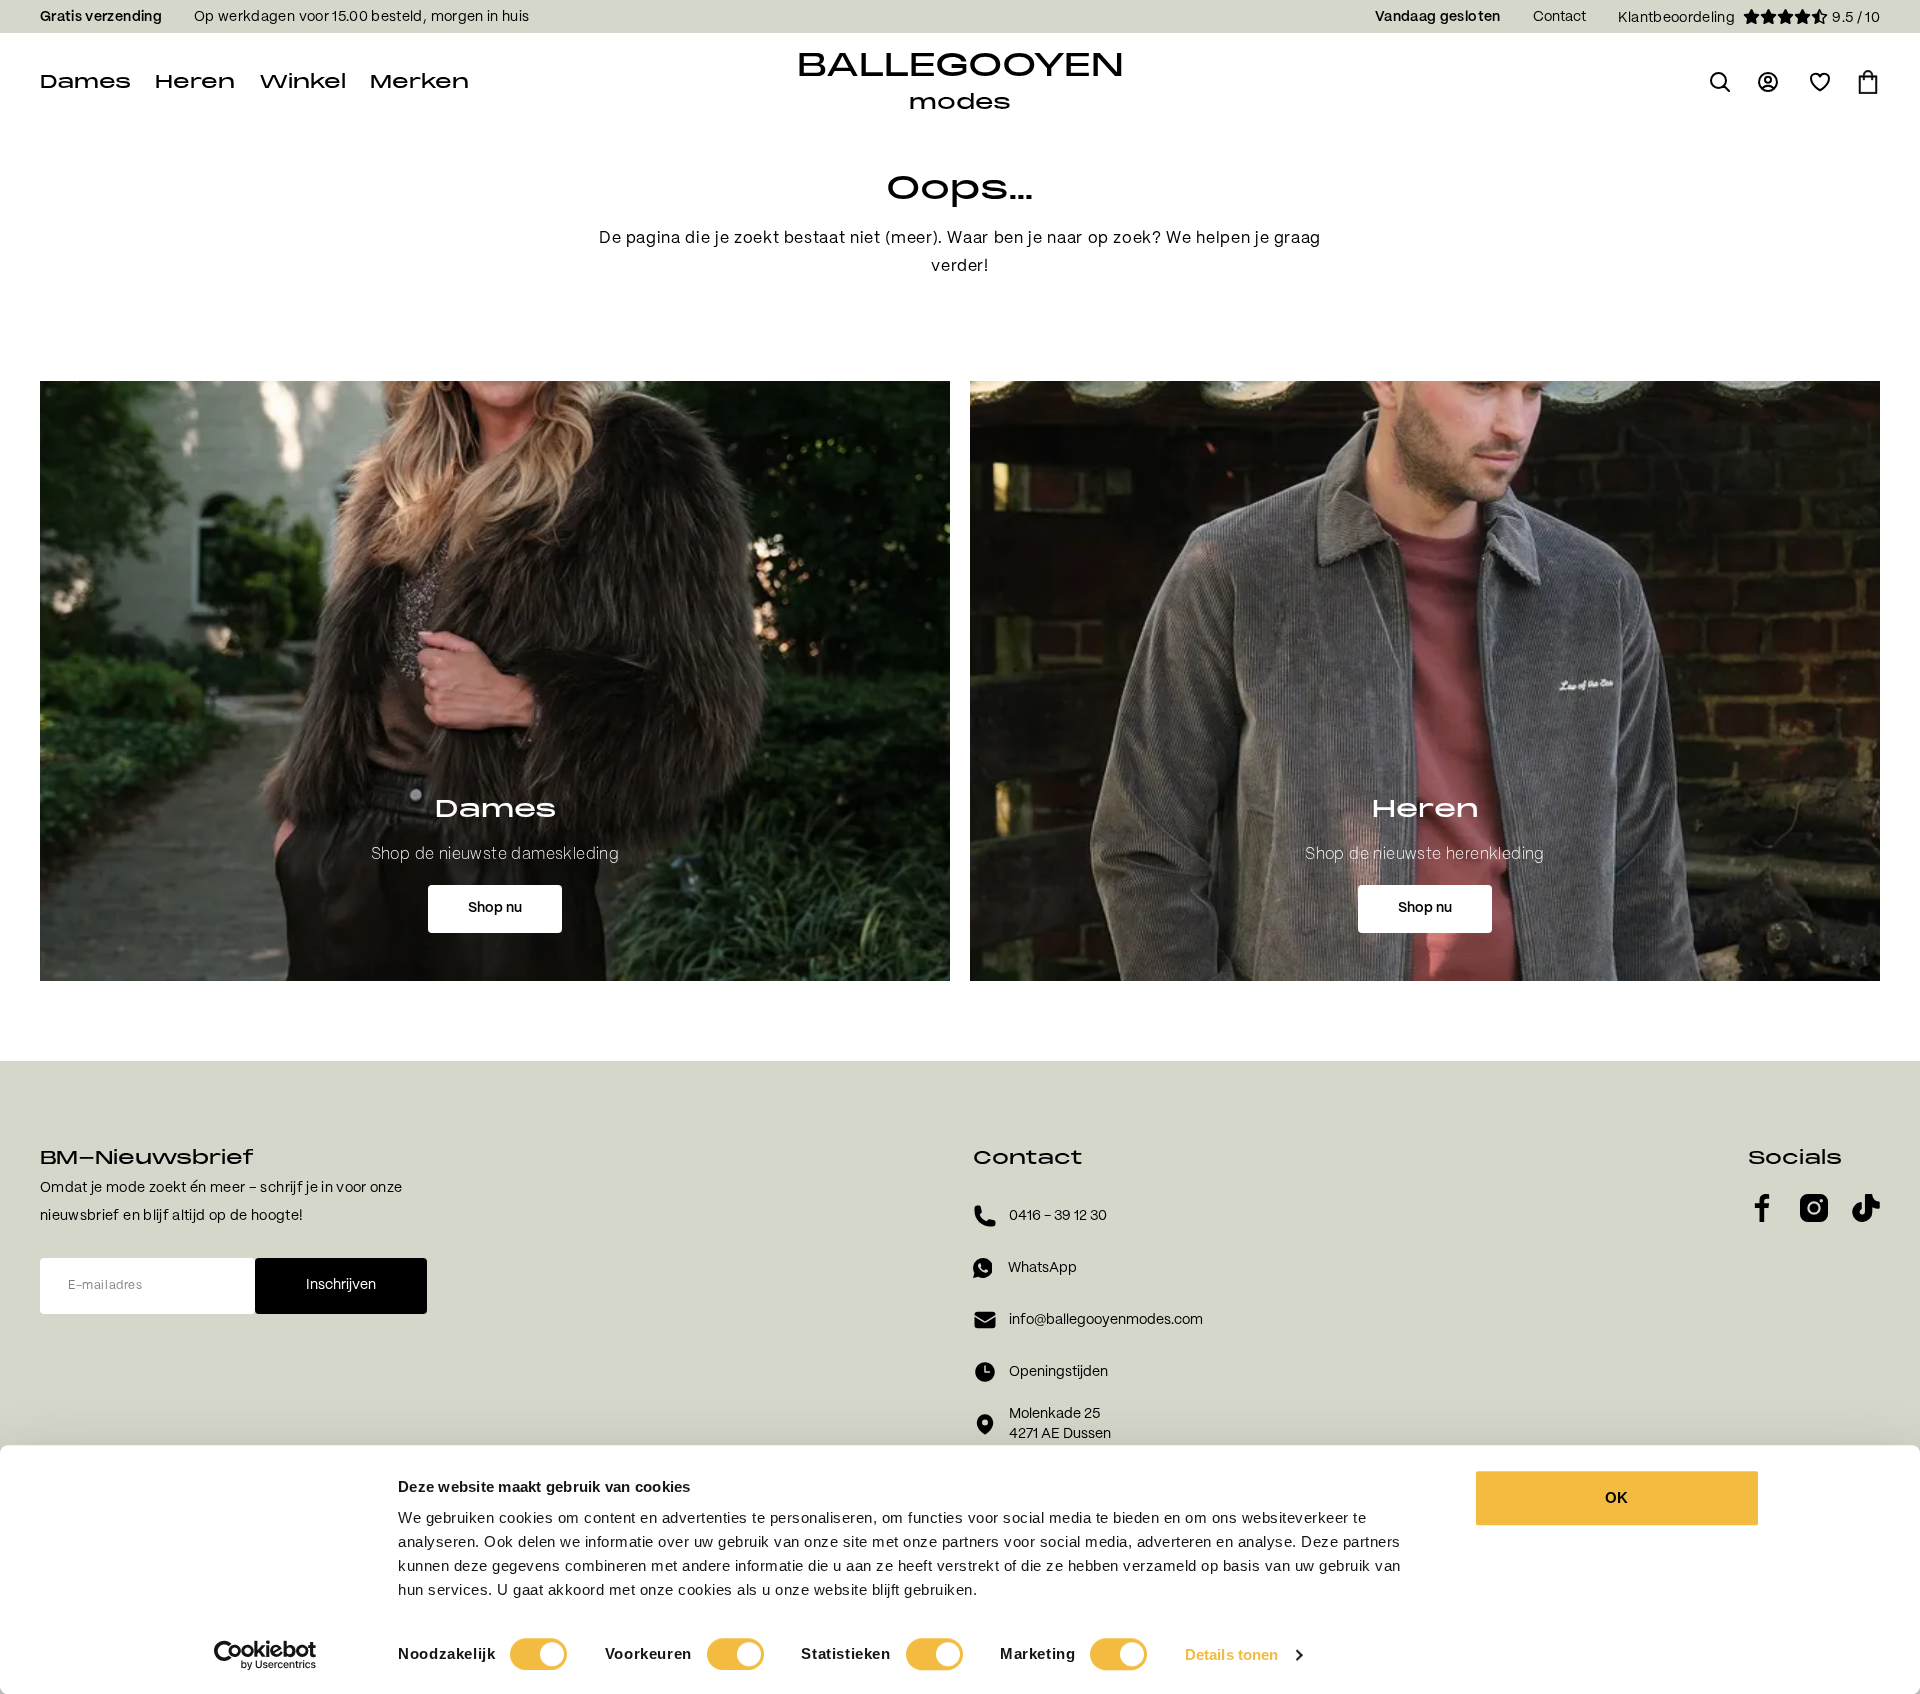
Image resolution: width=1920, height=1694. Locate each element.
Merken (419, 81)
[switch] (735, 1654)
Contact (1559, 17)
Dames (85, 81)
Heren (195, 81)
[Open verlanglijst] (1820, 82)
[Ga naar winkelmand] (1868, 82)
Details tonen (1231, 1654)
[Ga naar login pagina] (1770, 82)
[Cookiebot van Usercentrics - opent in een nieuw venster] (265, 1655)
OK (1616, 1497)
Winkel (302, 81)
